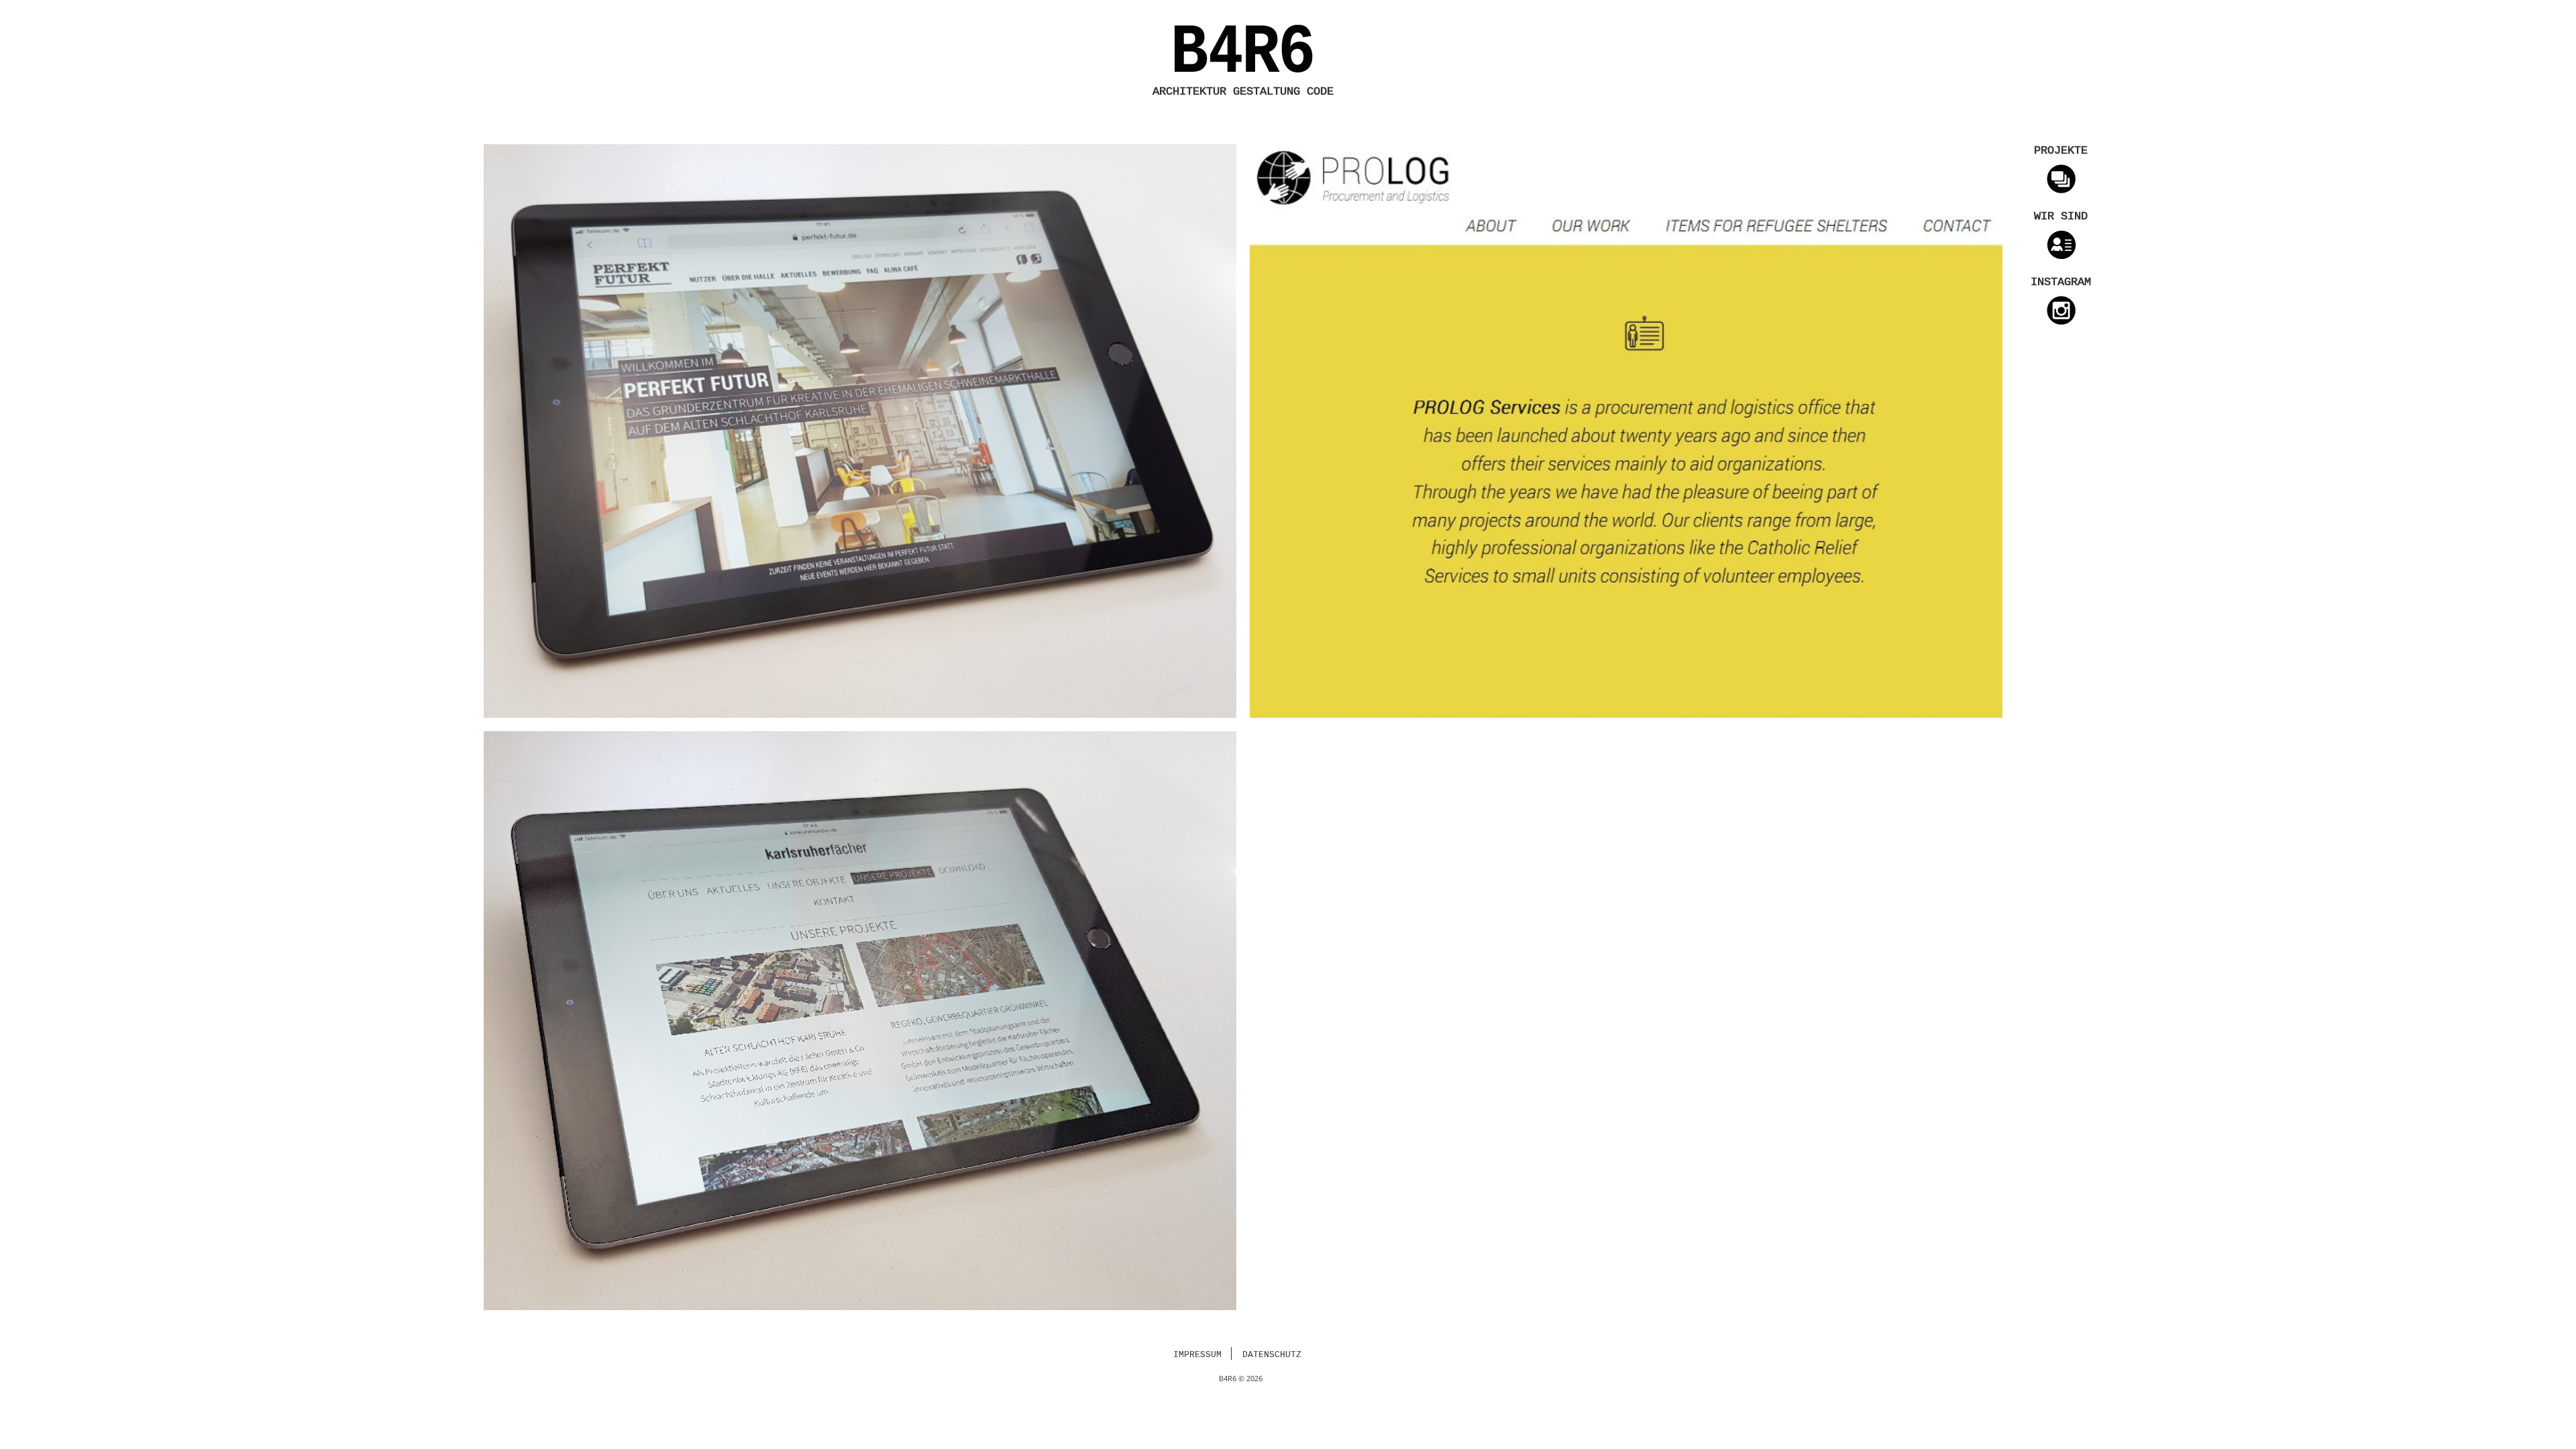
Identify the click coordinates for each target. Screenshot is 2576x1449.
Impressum (1197, 1355)
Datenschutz (1272, 1355)
